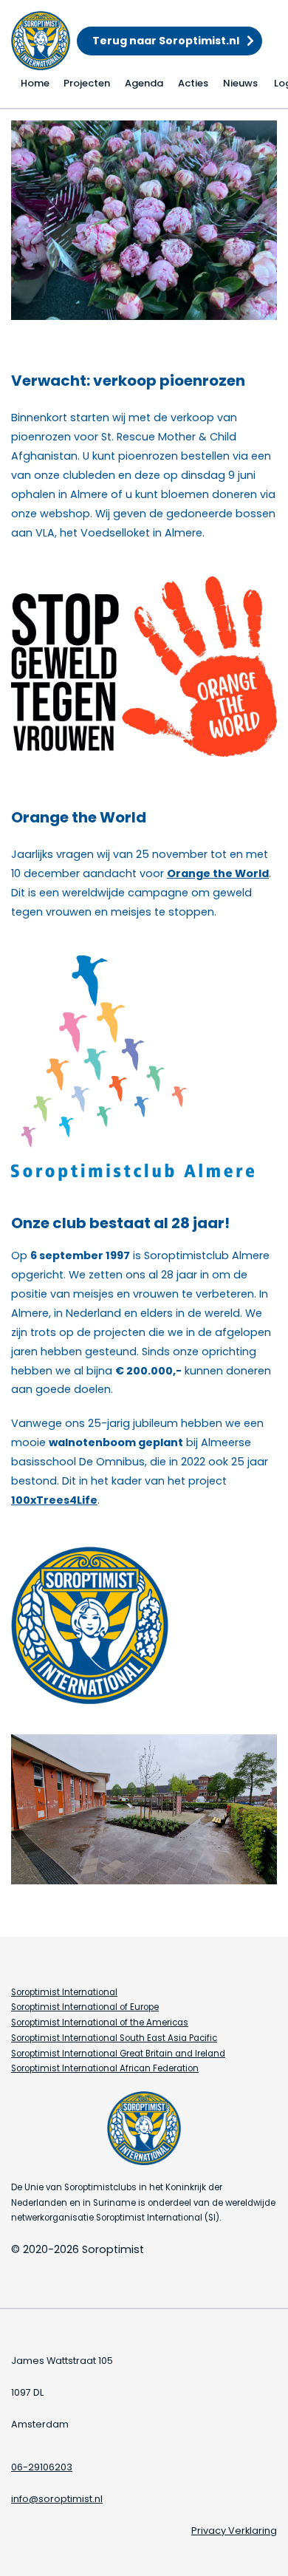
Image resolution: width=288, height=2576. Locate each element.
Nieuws (240, 83)
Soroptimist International (64, 1992)
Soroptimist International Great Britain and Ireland (118, 2054)
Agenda (144, 83)
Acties (193, 83)
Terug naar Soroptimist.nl (166, 41)
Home (35, 83)
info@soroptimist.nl (57, 2499)
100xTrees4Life (54, 1500)
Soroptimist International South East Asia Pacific (114, 2038)
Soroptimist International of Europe (85, 2007)
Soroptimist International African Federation (105, 2068)
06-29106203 (42, 2467)
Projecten (87, 83)
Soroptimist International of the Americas (100, 2023)
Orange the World (218, 873)
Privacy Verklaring (234, 2531)
